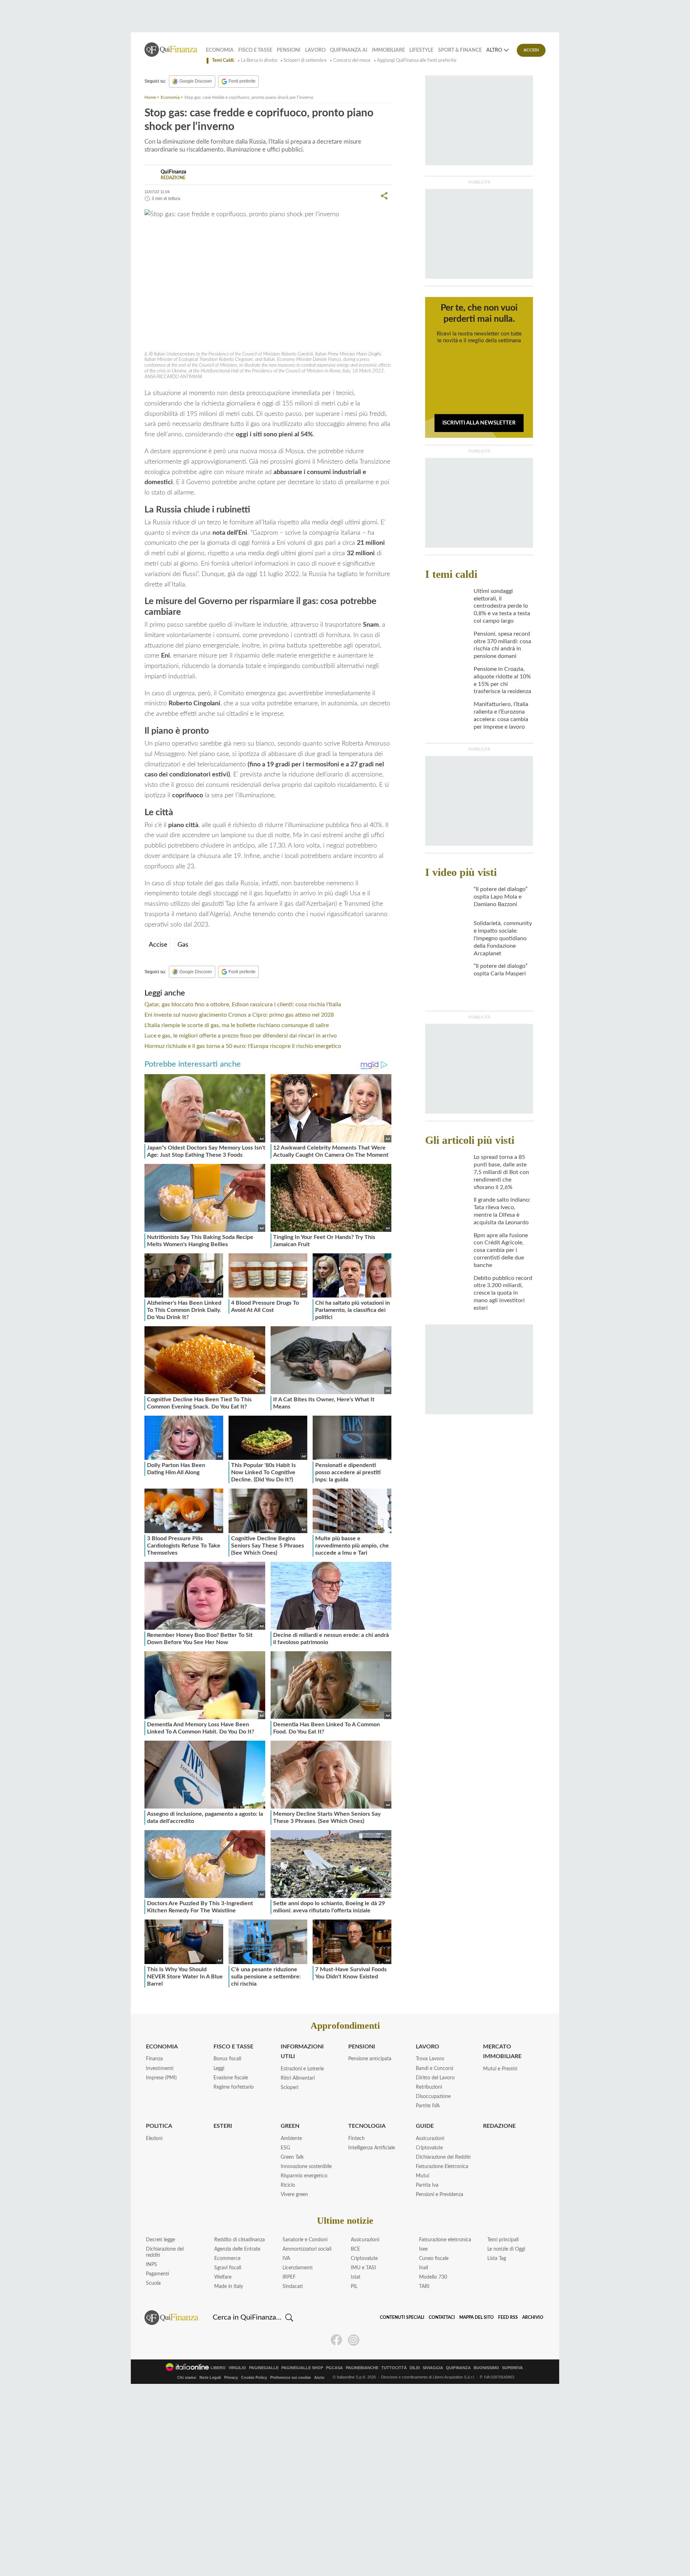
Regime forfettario (234, 2087)
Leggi (219, 2069)
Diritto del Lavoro (435, 2078)
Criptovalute (429, 2148)
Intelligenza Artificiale (372, 2148)
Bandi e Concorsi (434, 2069)
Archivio (533, 2317)
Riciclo (288, 2185)
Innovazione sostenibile (306, 2167)
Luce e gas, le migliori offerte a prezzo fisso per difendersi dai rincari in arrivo (241, 1036)
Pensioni (289, 50)
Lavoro (315, 50)
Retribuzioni (429, 2087)
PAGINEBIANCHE (362, 2368)
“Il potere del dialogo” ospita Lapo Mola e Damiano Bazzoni (501, 897)
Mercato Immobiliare (502, 2051)
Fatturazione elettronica (445, 2240)
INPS (151, 2265)
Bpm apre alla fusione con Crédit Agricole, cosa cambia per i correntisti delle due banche (501, 1250)
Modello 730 (433, 2277)
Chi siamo (187, 2377)
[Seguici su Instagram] (354, 2340)
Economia (220, 50)
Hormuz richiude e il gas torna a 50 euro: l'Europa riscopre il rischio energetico (243, 1046)
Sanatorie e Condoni (305, 2240)
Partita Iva (427, 2185)
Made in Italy (229, 2287)
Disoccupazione (433, 2097)
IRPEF (289, 2277)
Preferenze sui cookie (291, 2377)
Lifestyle (421, 50)
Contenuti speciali (402, 2317)
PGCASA (334, 2368)
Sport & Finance (460, 50)
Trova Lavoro (430, 2059)
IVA (286, 2259)
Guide (425, 2126)
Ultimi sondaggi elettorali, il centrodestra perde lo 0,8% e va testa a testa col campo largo (502, 606)
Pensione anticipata (370, 2059)
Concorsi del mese (352, 61)
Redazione (499, 2126)
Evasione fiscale (231, 2078)
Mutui (422, 2176)
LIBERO (218, 2368)
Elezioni (154, 2139)
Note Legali (210, 2377)
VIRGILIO (237, 2368)
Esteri (223, 2126)
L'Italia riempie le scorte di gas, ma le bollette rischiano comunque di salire (237, 1025)
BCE (355, 2249)
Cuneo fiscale (434, 2259)
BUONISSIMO (486, 2368)
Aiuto (319, 2377)
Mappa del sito (477, 2317)
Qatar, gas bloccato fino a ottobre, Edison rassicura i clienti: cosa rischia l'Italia (243, 1004)
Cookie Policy (254, 2377)
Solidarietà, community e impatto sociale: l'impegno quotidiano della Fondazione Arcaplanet (503, 938)
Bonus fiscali (227, 2059)
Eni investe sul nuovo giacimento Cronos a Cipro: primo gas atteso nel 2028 (239, 1015)
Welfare (223, 2277)
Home (150, 97)
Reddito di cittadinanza (240, 2240)
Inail (424, 2268)
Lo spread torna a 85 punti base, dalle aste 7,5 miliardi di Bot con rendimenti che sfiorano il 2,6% (501, 1172)
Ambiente (291, 2139)
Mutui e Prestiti (500, 2069)
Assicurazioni (430, 2139)
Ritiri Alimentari (298, 2078)
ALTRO (494, 50)
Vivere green (294, 2195)
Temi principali (503, 2240)
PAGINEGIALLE (264, 2368)
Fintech (356, 2139)
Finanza (154, 2059)
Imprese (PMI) (161, 2078)
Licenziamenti (298, 2268)
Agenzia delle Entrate (237, 2249)
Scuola (153, 2283)
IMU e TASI (363, 2268)
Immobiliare (388, 50)
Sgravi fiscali (228, 2268)
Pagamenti (158, 2274)
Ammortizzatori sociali (307, 2249)
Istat (356, 2277)
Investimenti (160, 2069)
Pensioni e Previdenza (440, 2195)
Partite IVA (428, 2106)
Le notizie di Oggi (506, 2249)
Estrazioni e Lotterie (302, 2069)
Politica (159, 2126)
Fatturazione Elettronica (442, 2167)
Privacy (231, 2377)
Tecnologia (367, 2126)
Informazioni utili (302, 2051)
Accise (158, 945)
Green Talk (292, 2157)
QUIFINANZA (458, 2368)
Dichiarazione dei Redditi (443, 2157)
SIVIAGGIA (433, 2368)
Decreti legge (160, 2240)
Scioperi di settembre (305, 61)
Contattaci (442, 2317)
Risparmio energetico (304, 2176)
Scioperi (289, 2088)
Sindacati (293, 2287)
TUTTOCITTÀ (394, 2368)
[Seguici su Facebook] (336, 2340)
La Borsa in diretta (259, 61)
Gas (183, 945)
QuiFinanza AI (349, 50)
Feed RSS (508, 2317)
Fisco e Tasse (255, 50)
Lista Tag (497, 2259)
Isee (423, 2249)
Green (290, 2126)
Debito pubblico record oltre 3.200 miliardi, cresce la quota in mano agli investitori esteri (503, 1293)
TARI (424, 2287)
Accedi (531, 50)
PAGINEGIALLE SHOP (302, 2368)
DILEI (415, 2368)
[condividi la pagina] (384, 196)
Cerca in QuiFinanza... (247, 2317)
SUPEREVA (512, 2368)
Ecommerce (227, 2259)
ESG (285, 2148)
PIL (354, 2287)
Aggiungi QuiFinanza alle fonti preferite (417, 61)
